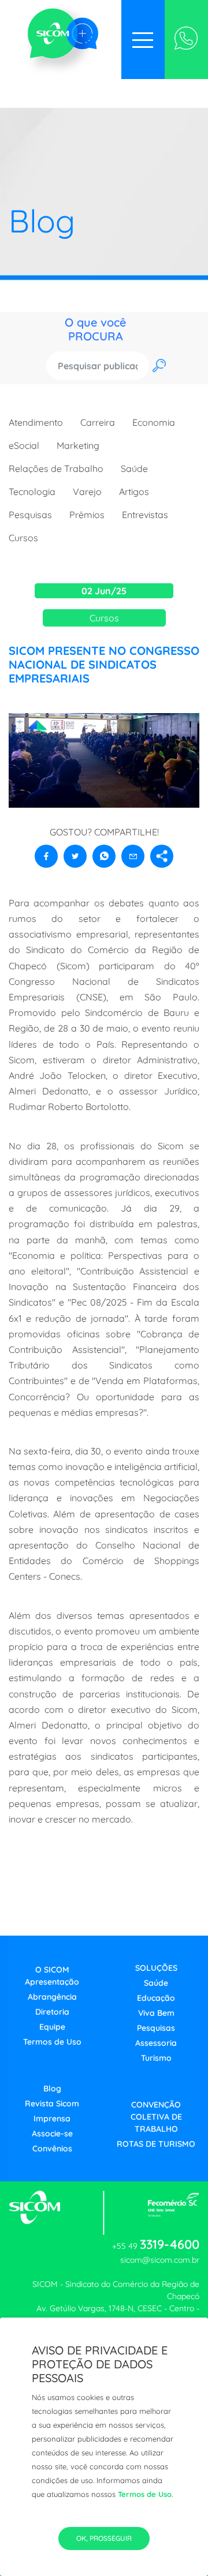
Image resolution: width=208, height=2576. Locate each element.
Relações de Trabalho (56, 468)
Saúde (134, 468)
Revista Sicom (52, 2103)
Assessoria (156, 2043)
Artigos (134, 492)
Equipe (52, 2027)
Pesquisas (30, 515)
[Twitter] (75, 856)
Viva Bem (156, 2013)
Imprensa (52, 2118)
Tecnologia (32, 492)
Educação (156, 1998)
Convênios (52, 2148)
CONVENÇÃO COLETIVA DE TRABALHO (156, 2117)
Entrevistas (145, 515)
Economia (154, 422)
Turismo (156, 2058)
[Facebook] (46, 856)
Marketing (78, 445)
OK (156, 366)
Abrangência (52, 1997)
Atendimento (36, 422)
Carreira (98, 422)
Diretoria (52, 2012)
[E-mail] (133, 856)
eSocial (24, 445)
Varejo (87, 492)
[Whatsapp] (186, 40)
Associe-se (52, 2133)
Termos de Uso (145, 2494)
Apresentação (52, 1982)
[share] (162, 856)
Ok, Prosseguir (104, 2538)
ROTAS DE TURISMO (156, 2144)
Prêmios (87, 515)
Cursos (23, 538)
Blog (52, 2088)
